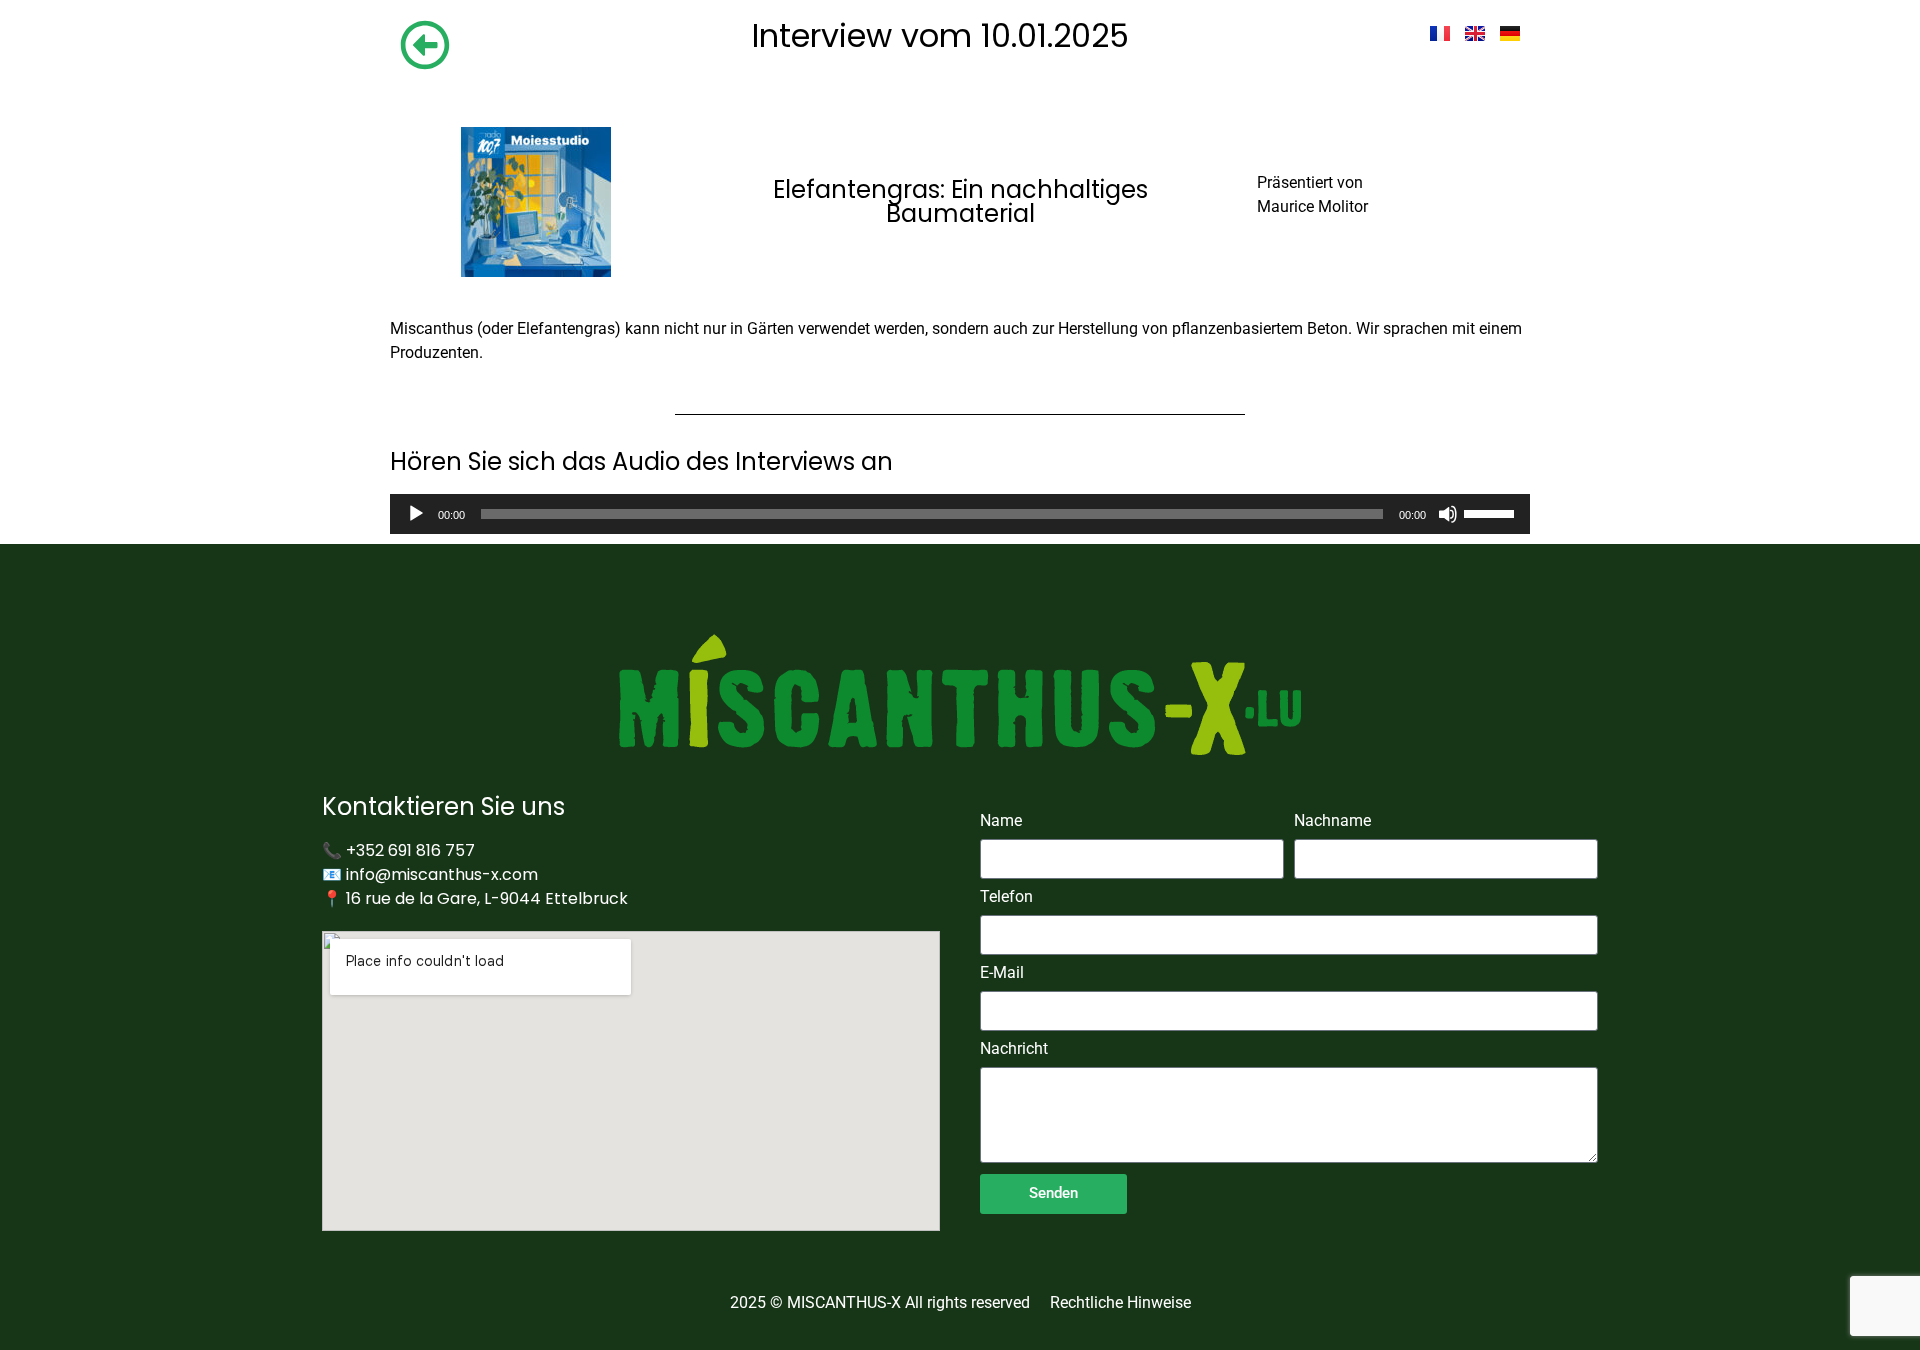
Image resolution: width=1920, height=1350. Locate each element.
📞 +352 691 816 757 (398, 850)
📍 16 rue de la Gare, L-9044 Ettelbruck (475, 898)
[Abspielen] (416, 514)
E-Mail (1002, 973)
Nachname (1332, 821)
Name (1001, 821)
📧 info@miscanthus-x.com (430, 874)
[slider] (1492, 512)
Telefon (1006, 897)
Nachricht (1014, 1049)
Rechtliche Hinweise (1120, 1302)
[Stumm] (1448, 514)
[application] (960, 514)
